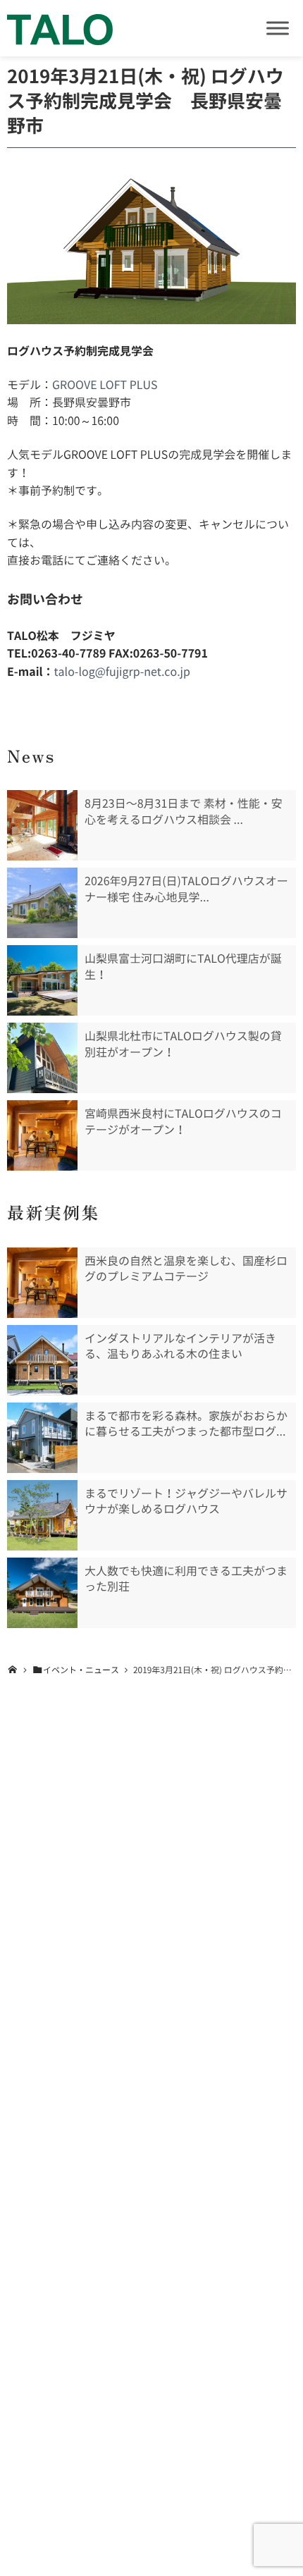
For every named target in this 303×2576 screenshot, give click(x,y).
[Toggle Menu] (278, 28)
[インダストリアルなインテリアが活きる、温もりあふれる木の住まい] (42, 1360)
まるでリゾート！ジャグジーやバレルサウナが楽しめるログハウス (186, 1501)
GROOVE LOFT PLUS (105, 385)
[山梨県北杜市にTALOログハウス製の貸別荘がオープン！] (42, 1058)
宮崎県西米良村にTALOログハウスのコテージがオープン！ (183, 1121)
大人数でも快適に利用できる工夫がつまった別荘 (186, 1579)
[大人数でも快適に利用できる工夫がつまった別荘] (42, 1593)
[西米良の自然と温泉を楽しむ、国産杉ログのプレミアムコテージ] (42, 1283)
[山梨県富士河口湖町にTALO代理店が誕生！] (42, 980)
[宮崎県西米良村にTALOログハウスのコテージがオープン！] (42, 1135)
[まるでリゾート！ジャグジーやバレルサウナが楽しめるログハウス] (42, 1515)
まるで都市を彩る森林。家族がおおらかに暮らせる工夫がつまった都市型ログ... (186, 1424)
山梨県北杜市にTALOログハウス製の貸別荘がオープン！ (183, 1044)
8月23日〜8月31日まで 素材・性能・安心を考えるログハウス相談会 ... (184, 811)
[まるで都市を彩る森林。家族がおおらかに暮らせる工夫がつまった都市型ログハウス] (42, 1438)
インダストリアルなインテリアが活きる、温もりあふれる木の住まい (180, 1346)
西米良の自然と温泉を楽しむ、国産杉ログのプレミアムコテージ (186, 1269)
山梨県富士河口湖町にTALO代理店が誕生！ (183, 966)
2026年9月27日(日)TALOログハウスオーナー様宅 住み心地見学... (186, 889)
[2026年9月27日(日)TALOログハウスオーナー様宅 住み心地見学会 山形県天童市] (42, 903)
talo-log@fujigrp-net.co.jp (122, 672)
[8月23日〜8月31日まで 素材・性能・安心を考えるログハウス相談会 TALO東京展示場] (42, 825)
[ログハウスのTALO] (60, 28)
